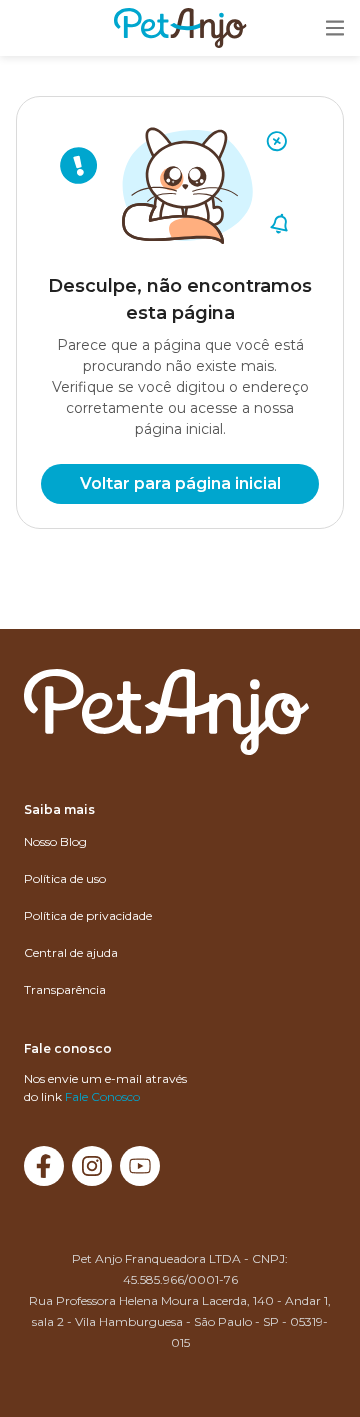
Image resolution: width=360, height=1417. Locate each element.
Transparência (65, 989)
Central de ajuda (71, 952)
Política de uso (65, 878)
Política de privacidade (88, 915)
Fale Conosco (102, 1096)
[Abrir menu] (335, 29)
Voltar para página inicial (180, 483)
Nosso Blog (55, 841)
